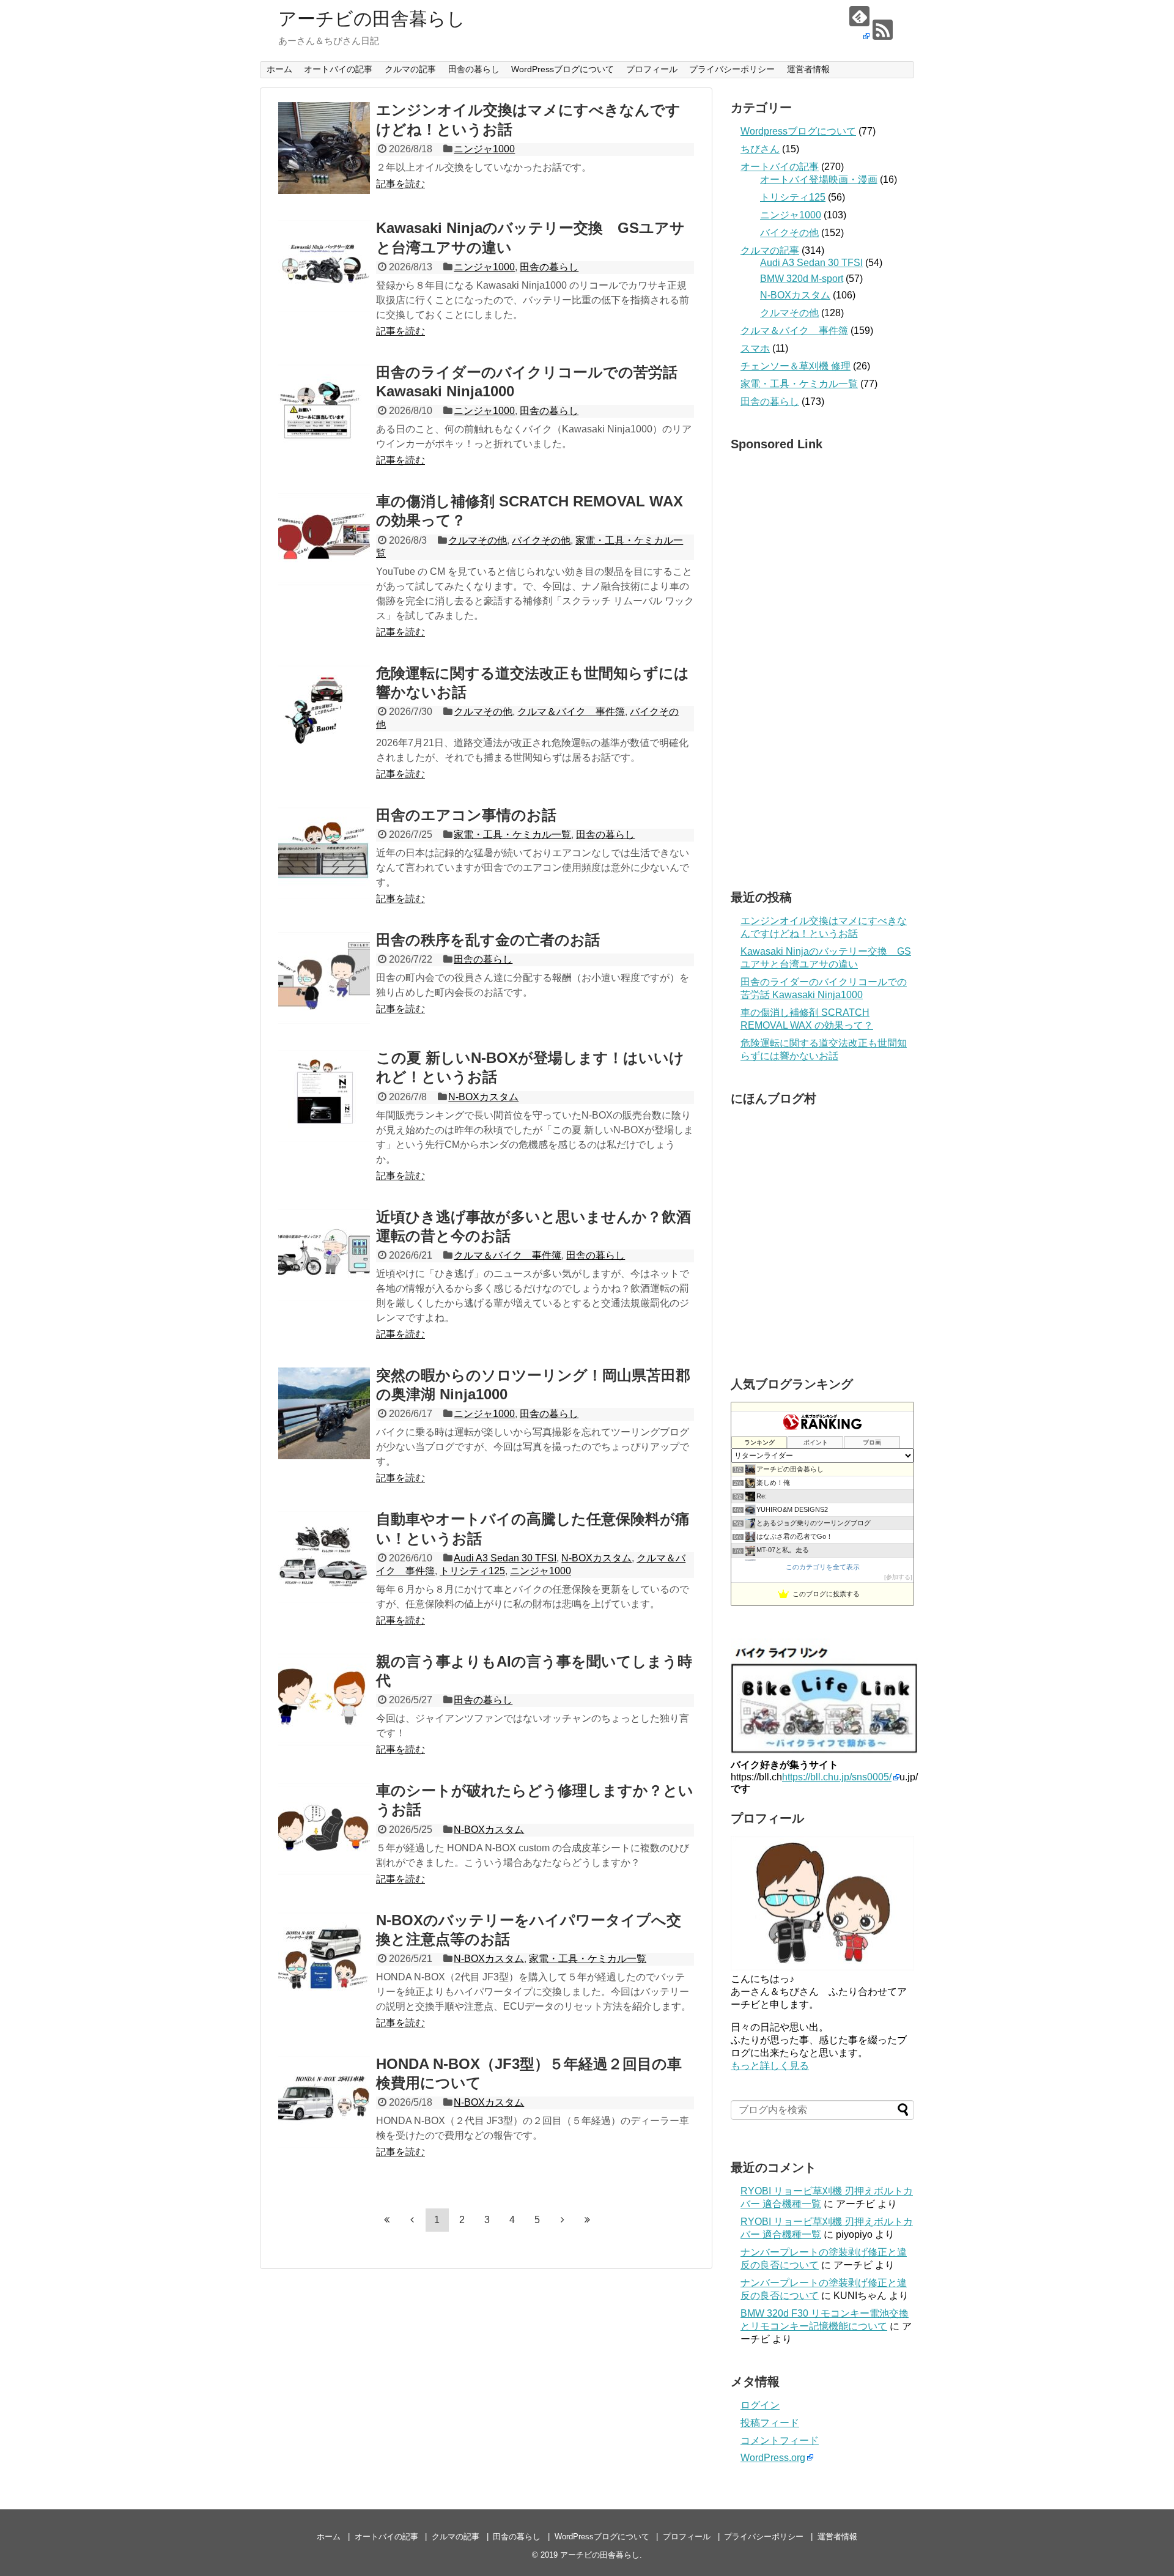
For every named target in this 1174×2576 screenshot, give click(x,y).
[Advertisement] (822, 667)
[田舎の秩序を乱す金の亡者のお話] (324, 978)
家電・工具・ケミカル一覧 (512, 835)
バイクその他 (541, 540)
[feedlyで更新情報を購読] (859, 24)
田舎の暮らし (474, 69)
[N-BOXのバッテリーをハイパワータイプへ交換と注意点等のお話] (324, 1958)
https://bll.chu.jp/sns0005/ (837, 1777)
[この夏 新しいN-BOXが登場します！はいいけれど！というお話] (324, 1096)
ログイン (760, 2405)
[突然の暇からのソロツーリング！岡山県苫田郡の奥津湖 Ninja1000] (324, 1413)
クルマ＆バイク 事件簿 (571, 712)
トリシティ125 (472, 1571)
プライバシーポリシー (732, 69)
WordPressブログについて (563, 69)
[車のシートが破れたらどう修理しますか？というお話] (324, 1829)
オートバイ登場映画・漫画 (819, 180)
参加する (898, 1577)
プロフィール (652, 69)
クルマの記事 (410, 69)
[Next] (563, 2219)
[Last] (588, 2219)
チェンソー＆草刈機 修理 (796, 366)
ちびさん (760, 149)
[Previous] (412, 2219)
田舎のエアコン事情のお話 (466, 815)
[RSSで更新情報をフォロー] (883, 30)
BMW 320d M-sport (802, 279)
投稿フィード (770, 2423)
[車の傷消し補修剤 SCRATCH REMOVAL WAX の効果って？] (324, 539)
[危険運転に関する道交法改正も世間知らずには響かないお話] (324, 711)
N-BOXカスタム (483, 1097)
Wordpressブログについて (798, 131)
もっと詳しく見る (770, 2066)
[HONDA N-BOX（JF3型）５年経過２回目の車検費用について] (324, 2102)
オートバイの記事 (338, 69)
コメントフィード (780, 2441)
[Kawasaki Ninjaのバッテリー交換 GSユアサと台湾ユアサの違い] (324, 266)
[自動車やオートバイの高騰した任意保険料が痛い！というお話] (324, 1557)
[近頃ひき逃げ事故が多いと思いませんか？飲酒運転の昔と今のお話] (324, 1255)
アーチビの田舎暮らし (372, 19)
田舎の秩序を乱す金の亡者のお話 (488, 940)
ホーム (279, 69)
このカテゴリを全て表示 (823, 1567)
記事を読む (401, 184)
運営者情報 (808, 69)
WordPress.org (773, 2458)
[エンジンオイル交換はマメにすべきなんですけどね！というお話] (324, 148)
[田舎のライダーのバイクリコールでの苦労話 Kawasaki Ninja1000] (324, 410)
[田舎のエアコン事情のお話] (324, 853)
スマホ (755, 348)
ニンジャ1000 (484, 149)
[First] (387, 2219)
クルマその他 (478, 540)
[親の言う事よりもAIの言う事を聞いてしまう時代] (324, 1700)
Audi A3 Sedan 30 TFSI (505, 1558)
